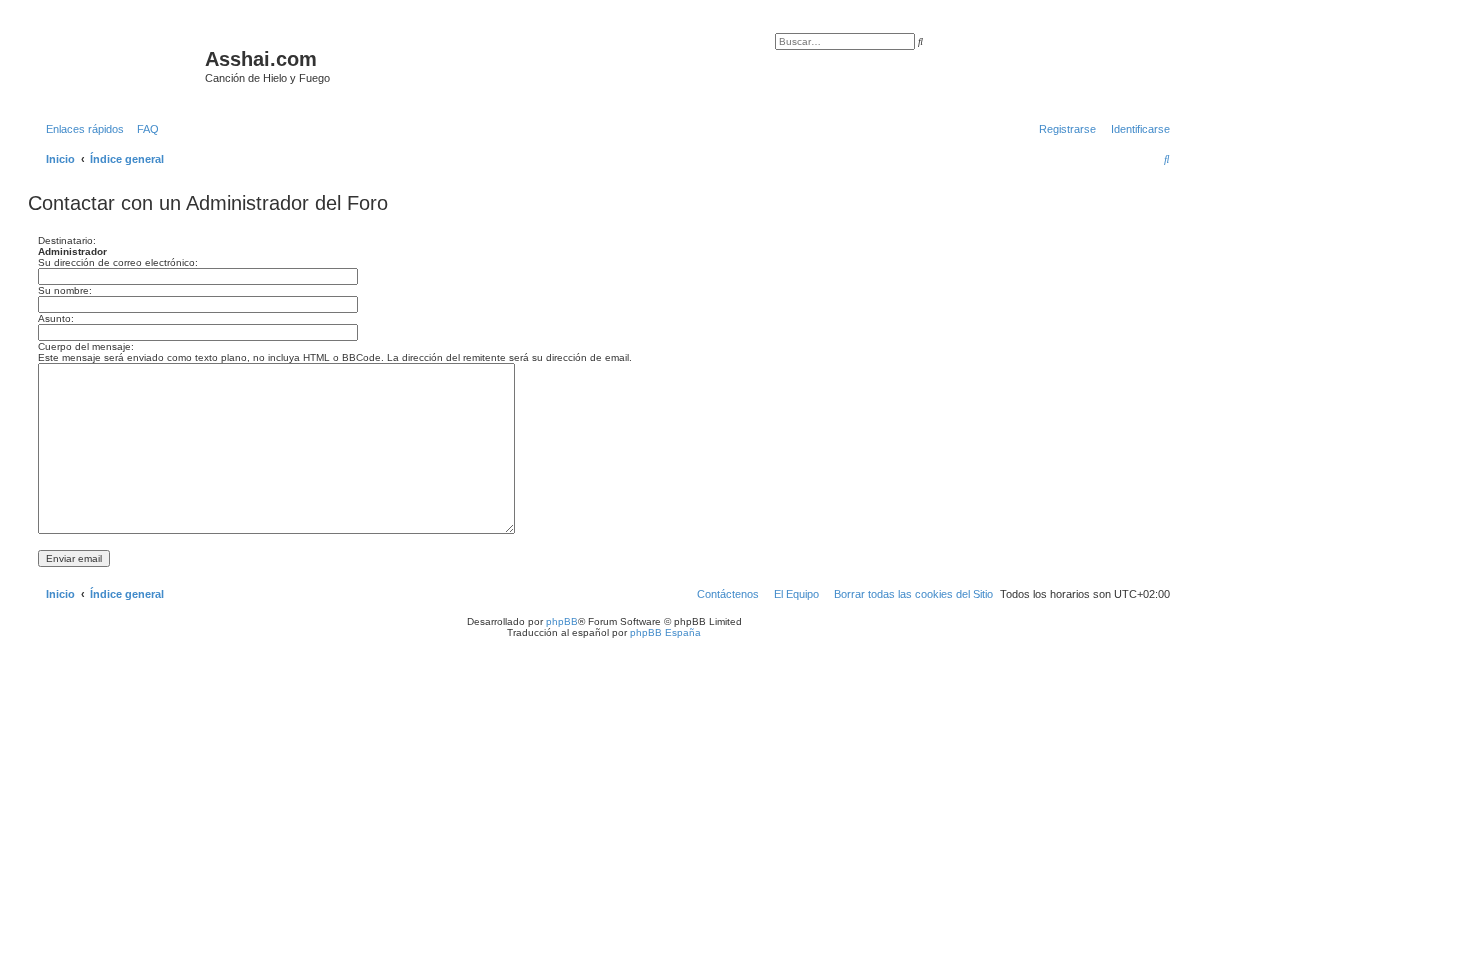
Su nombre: (65, 290)
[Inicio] (119, 65)
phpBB (562, 621)
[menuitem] (144, 129)
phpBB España (665, 632)
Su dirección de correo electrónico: (118, 262)
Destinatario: (67, 240)
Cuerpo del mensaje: (86, 346)
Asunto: (56, 318)
